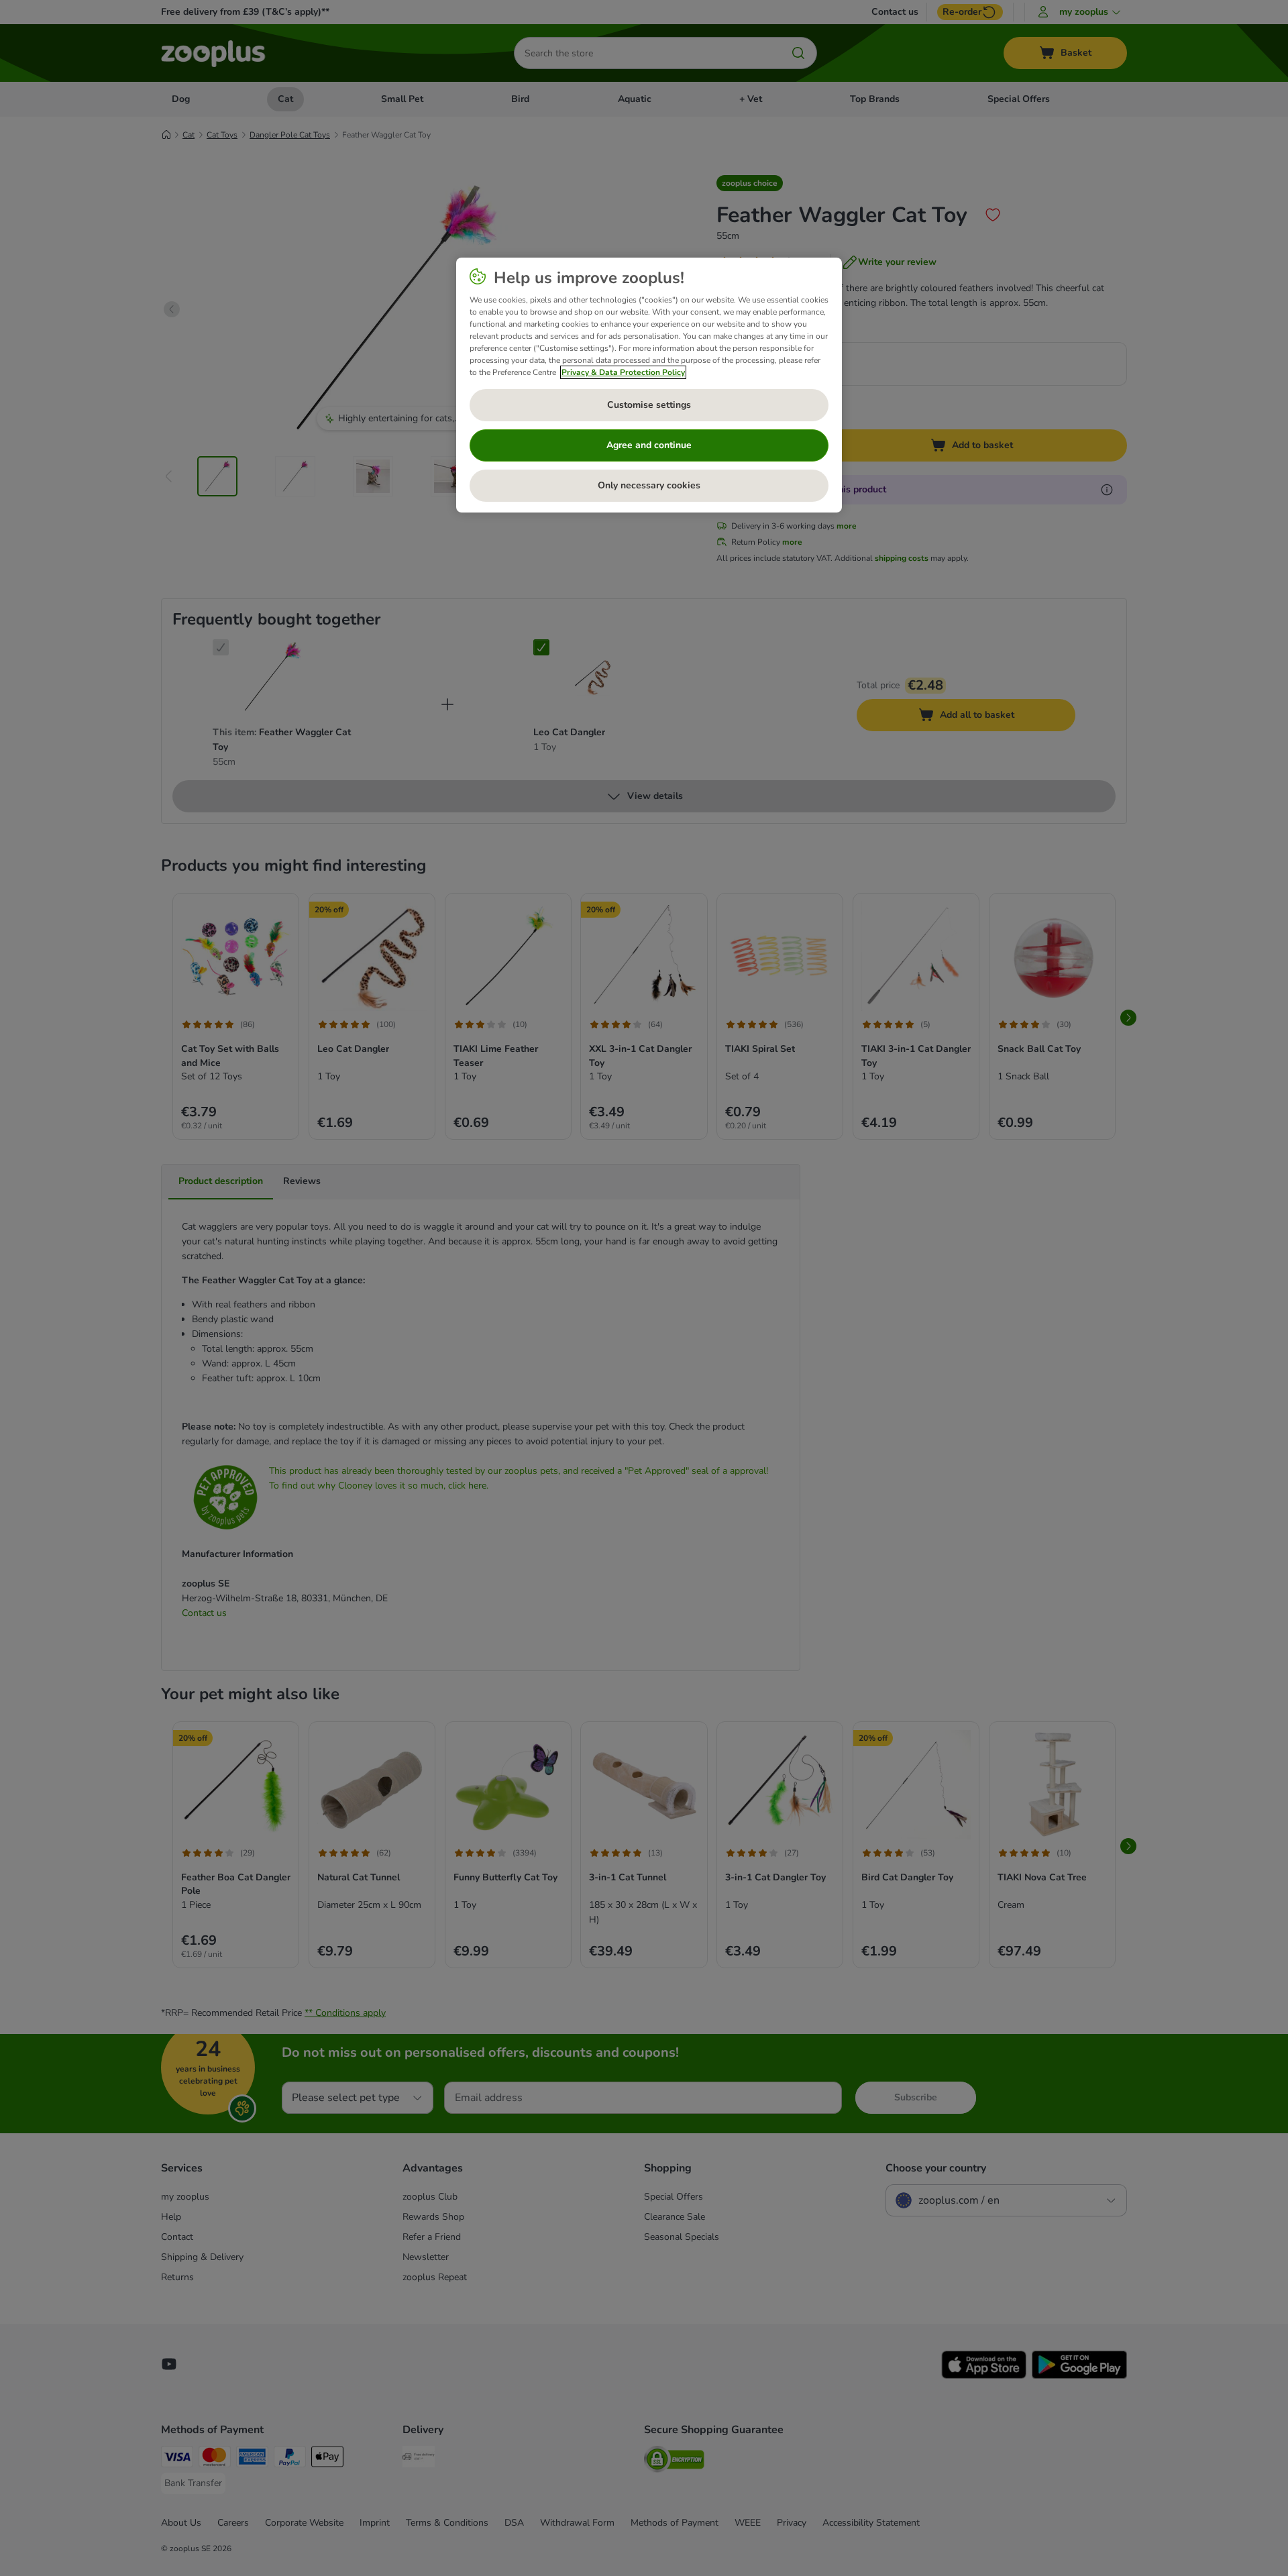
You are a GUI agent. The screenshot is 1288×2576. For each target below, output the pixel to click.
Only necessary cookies (649, 485)
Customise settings (649, 405)
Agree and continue (649, 445)
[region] (649, 385)
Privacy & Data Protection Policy (623, 372)
